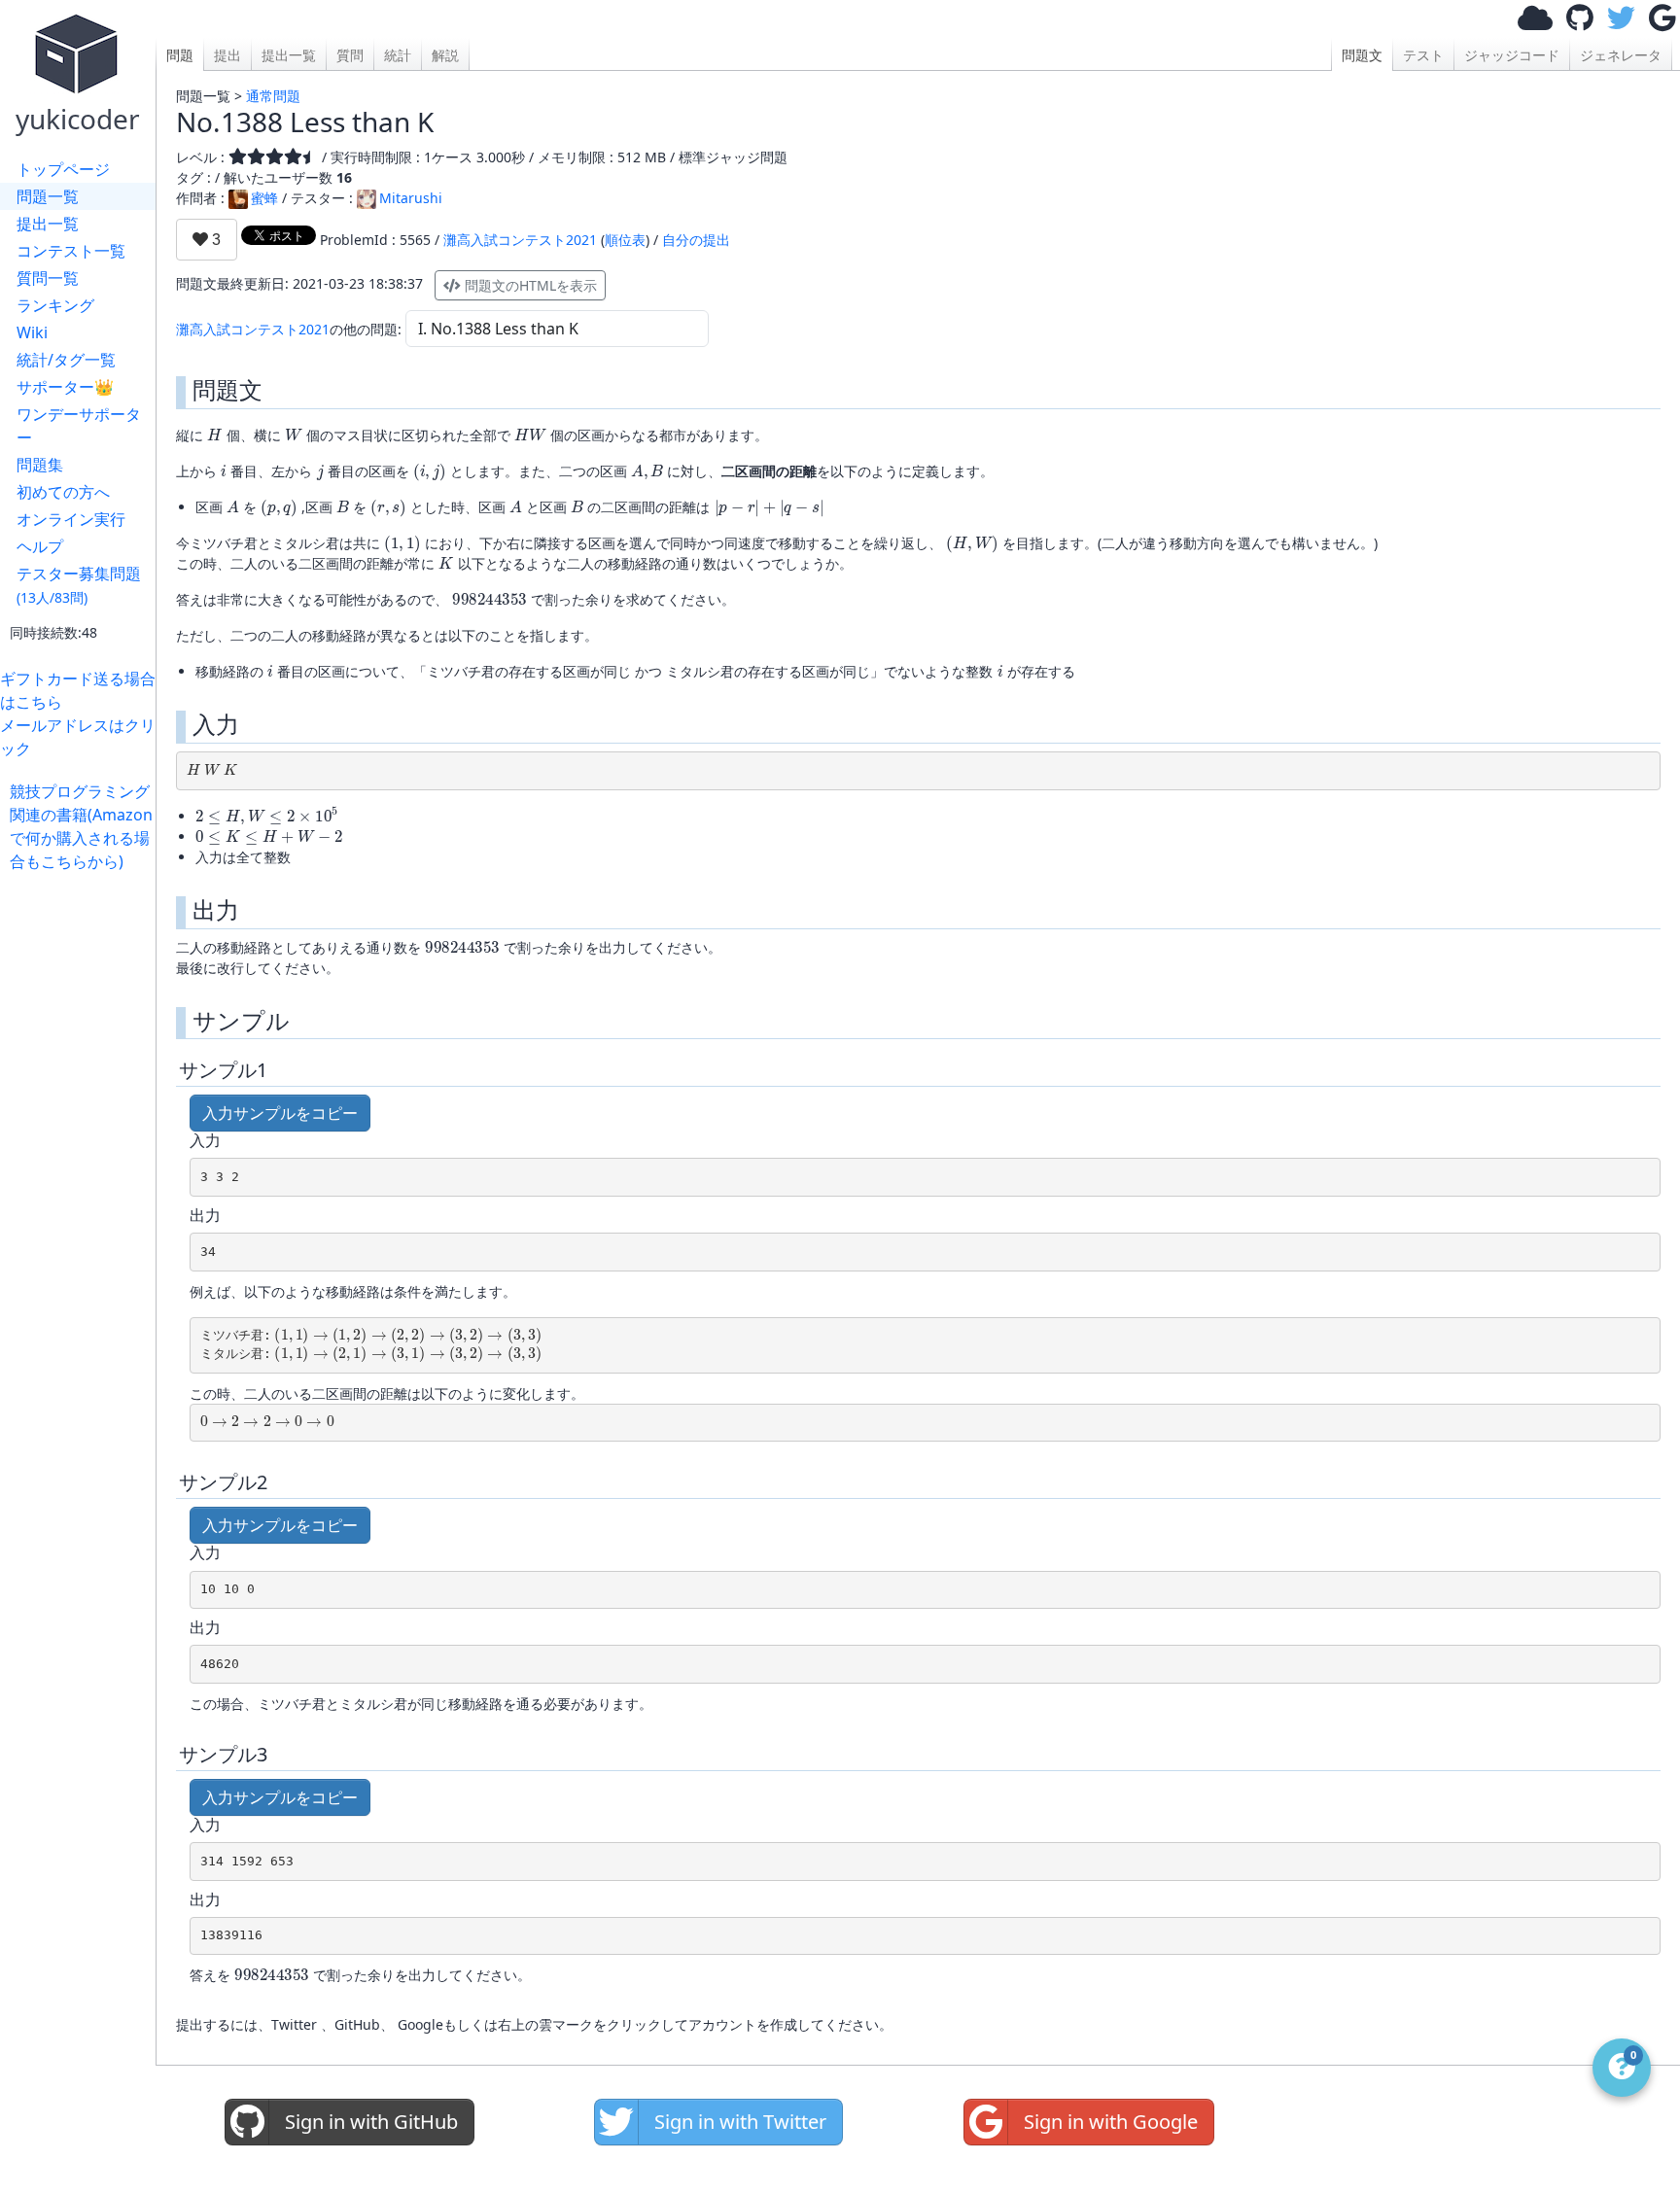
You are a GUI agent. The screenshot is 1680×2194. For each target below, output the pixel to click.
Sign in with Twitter (740, 2122)
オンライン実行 (71, 519)
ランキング (55, 305)
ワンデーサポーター (79, 426)
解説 (445, 55)
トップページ (63, 169)
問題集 (40, 465)
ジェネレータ (1621, 55)
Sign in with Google (1111, 2122)
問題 (180, 55)
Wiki (32, 332)
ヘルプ (40, 546)
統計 (398, 55)
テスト (1423, 55)
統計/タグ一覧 (66, 360)
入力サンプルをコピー (280, 1113)
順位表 (625, 240)
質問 (350, 55)
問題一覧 (48, 196)
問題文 (1362, 55)
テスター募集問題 (79, 585)
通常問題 (273, 96)
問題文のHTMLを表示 (529, 285)
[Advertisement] (83, 1165)
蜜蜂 (264, 198)
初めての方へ (63, 492)
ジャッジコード (1512, 55)
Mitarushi (411, 198)
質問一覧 (48, 278)
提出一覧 (48, 224)
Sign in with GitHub (371, 2122)
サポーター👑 (65, 387)
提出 (227, 55)
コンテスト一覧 (71, 251)
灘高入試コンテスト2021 (520, 240)
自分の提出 (696, 240)
